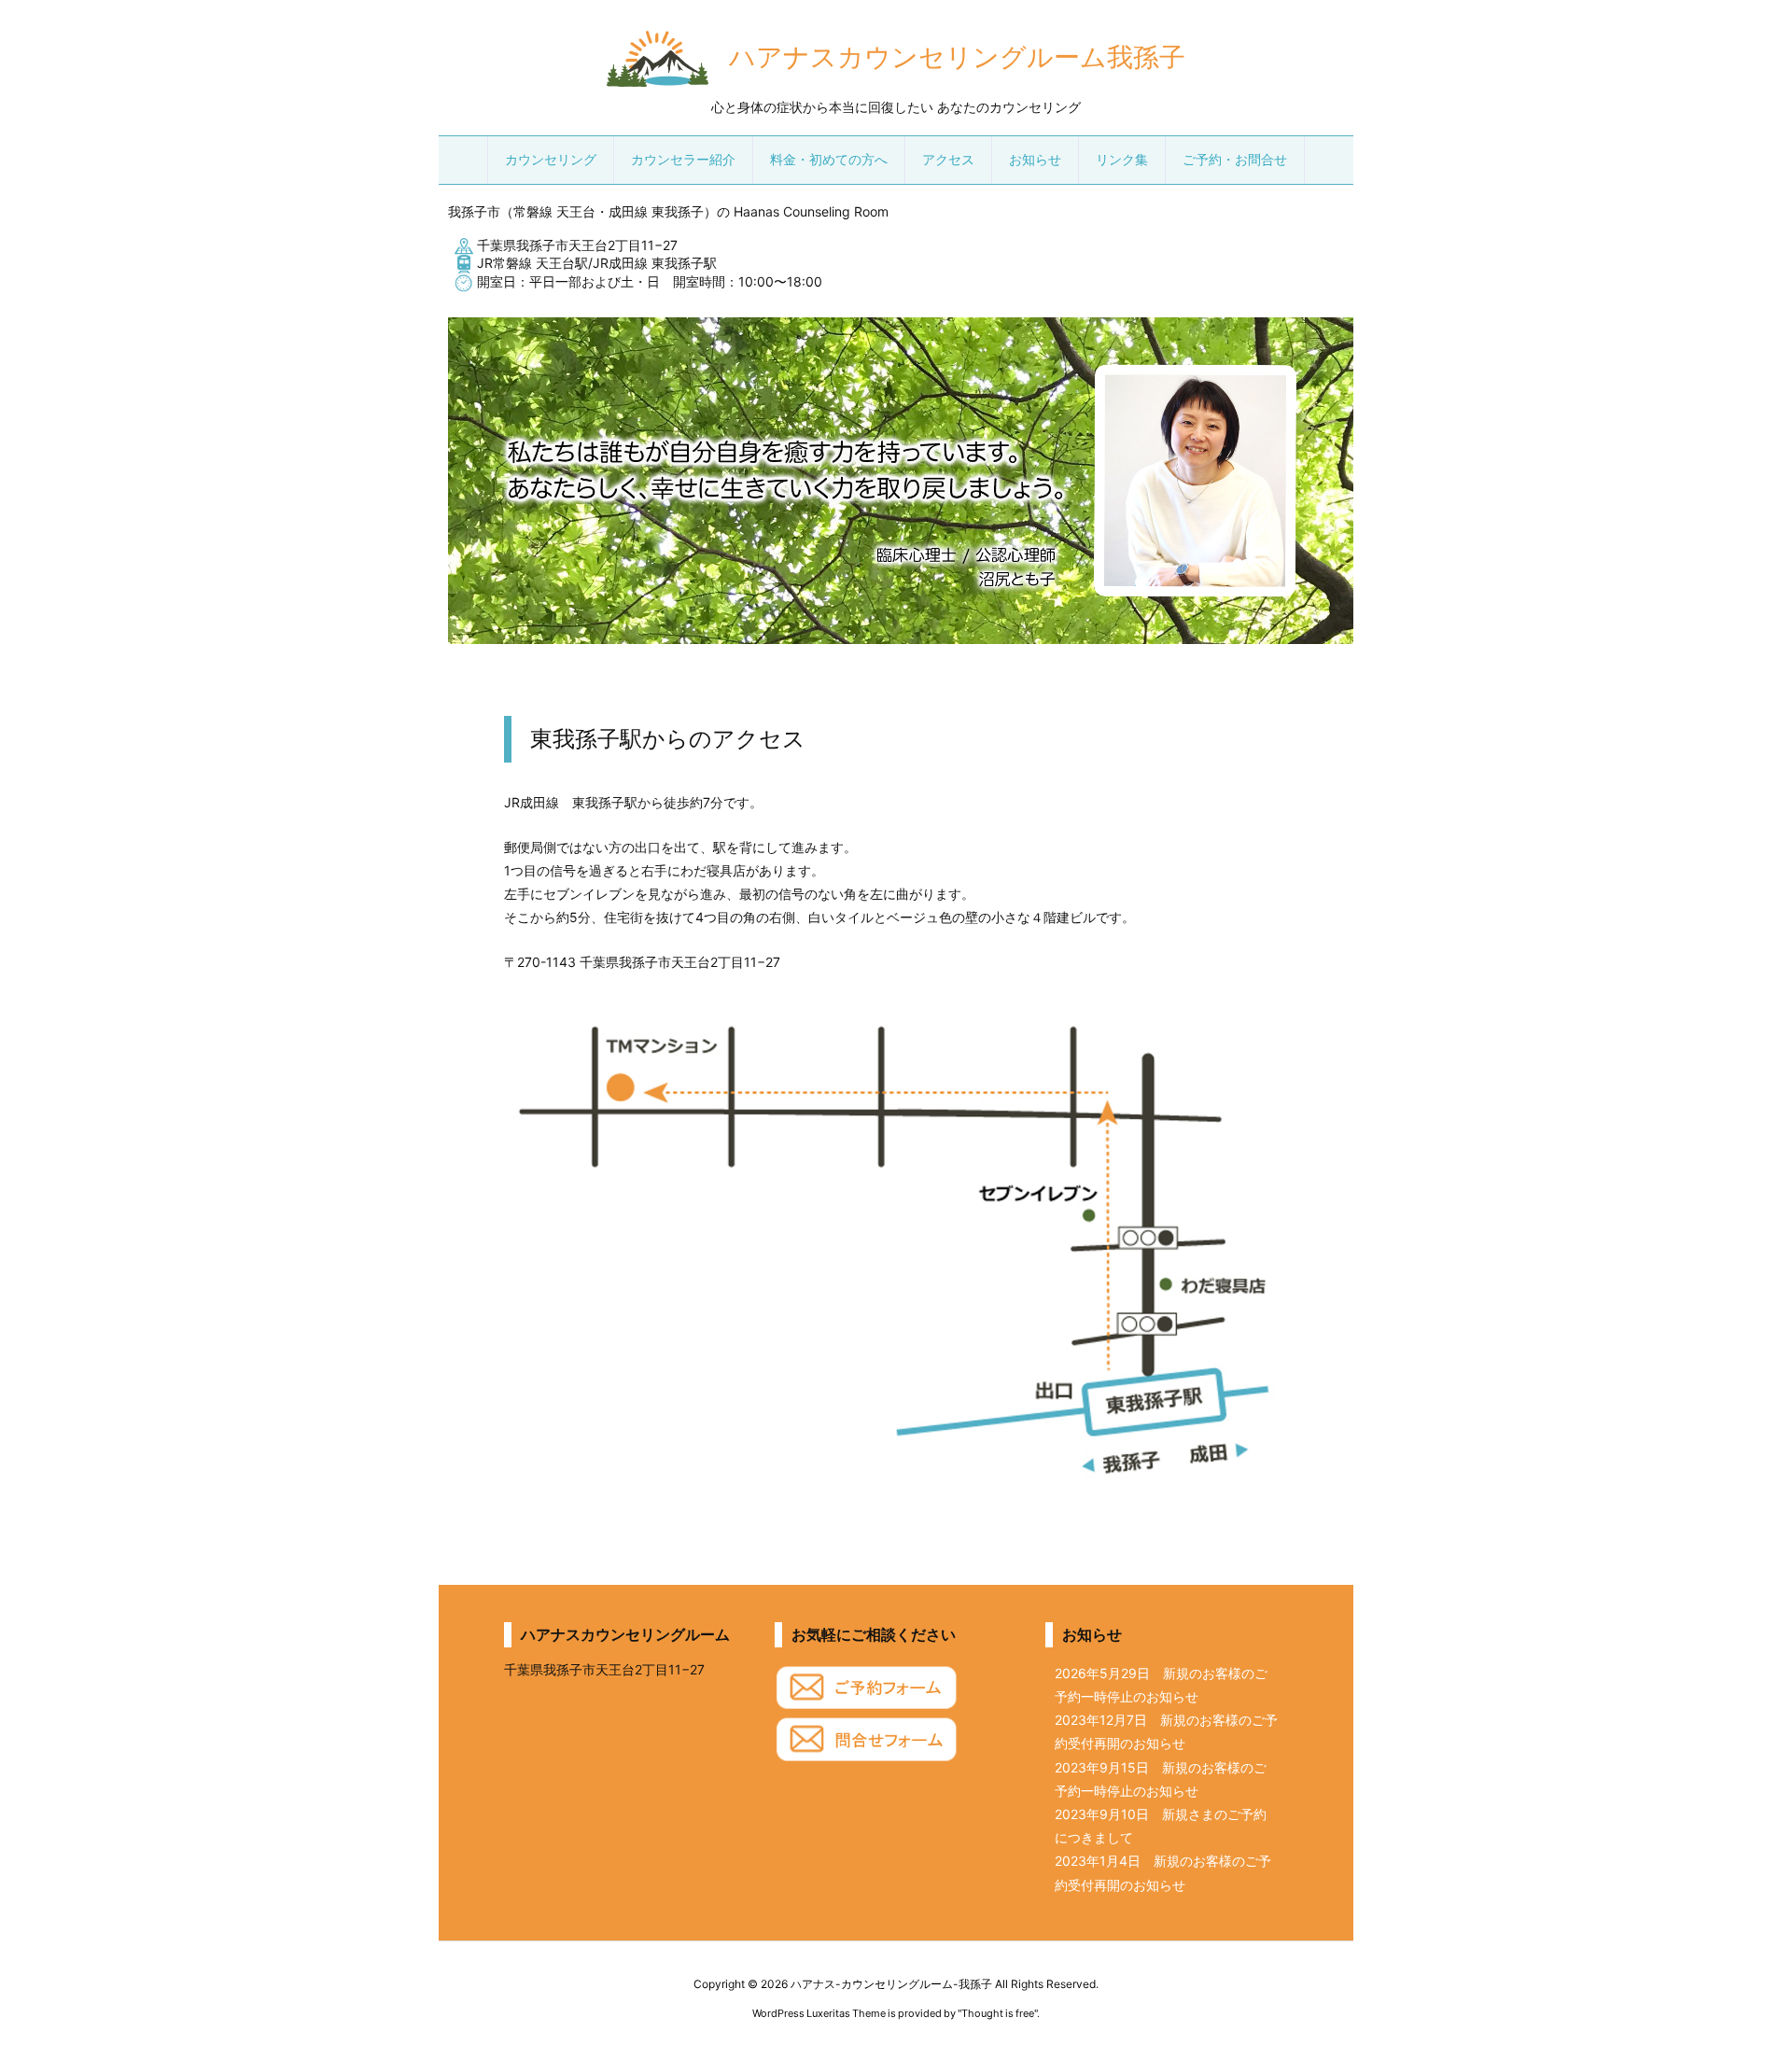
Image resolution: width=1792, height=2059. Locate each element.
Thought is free (998, 2013)
